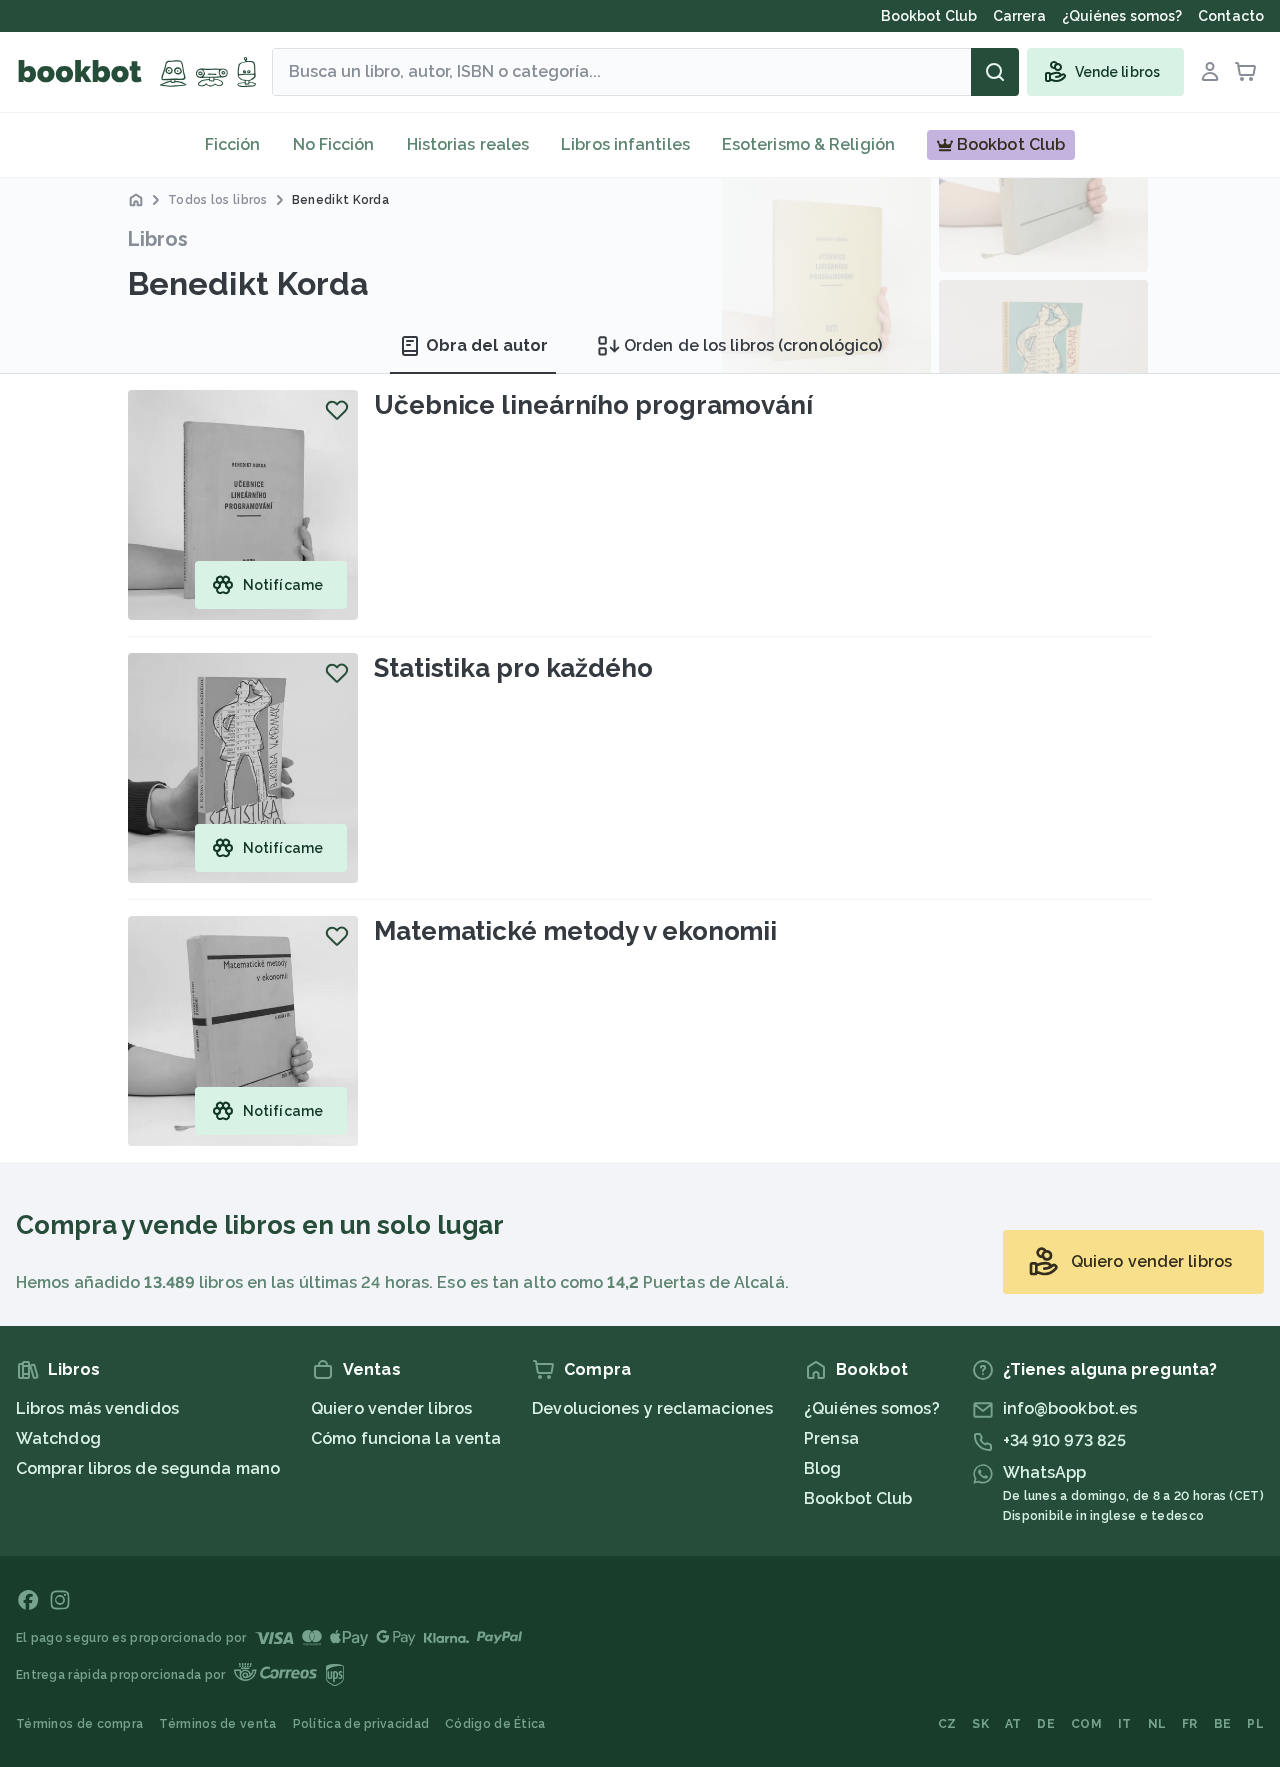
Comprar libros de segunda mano (148, 1468)
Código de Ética (495, 1724)
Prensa (831, 1438)
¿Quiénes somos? (872, 1408)
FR (1190, 1724)
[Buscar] (995, 72)
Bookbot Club (858, 1498)
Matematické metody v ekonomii (575, 931)
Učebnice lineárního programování (593, 405)
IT (1125, 1724)
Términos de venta (217, 1724)
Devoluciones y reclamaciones (652, 1408)
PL (1255, 1724)
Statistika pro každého (513, 668)
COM (1086, 1724)
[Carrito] (1246, 72)
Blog (822, 1468)
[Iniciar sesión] (1210, 72)
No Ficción (334, 144)
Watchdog (58, 1438)
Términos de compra (79, 1724)
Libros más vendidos (97, 1408)
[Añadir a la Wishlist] (337, 410)
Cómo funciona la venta (406, 1438)
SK (980, 1724)
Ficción (233, 144)
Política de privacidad (361, 1724)
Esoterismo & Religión (808, 144)
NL (1157, 1724)
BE (1223, 1724)
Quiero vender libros (391, 1408)
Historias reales (468, 144)
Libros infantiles (625, 144)
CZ (947, 1724)
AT (1013, 1724)
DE (1046, 1724)
